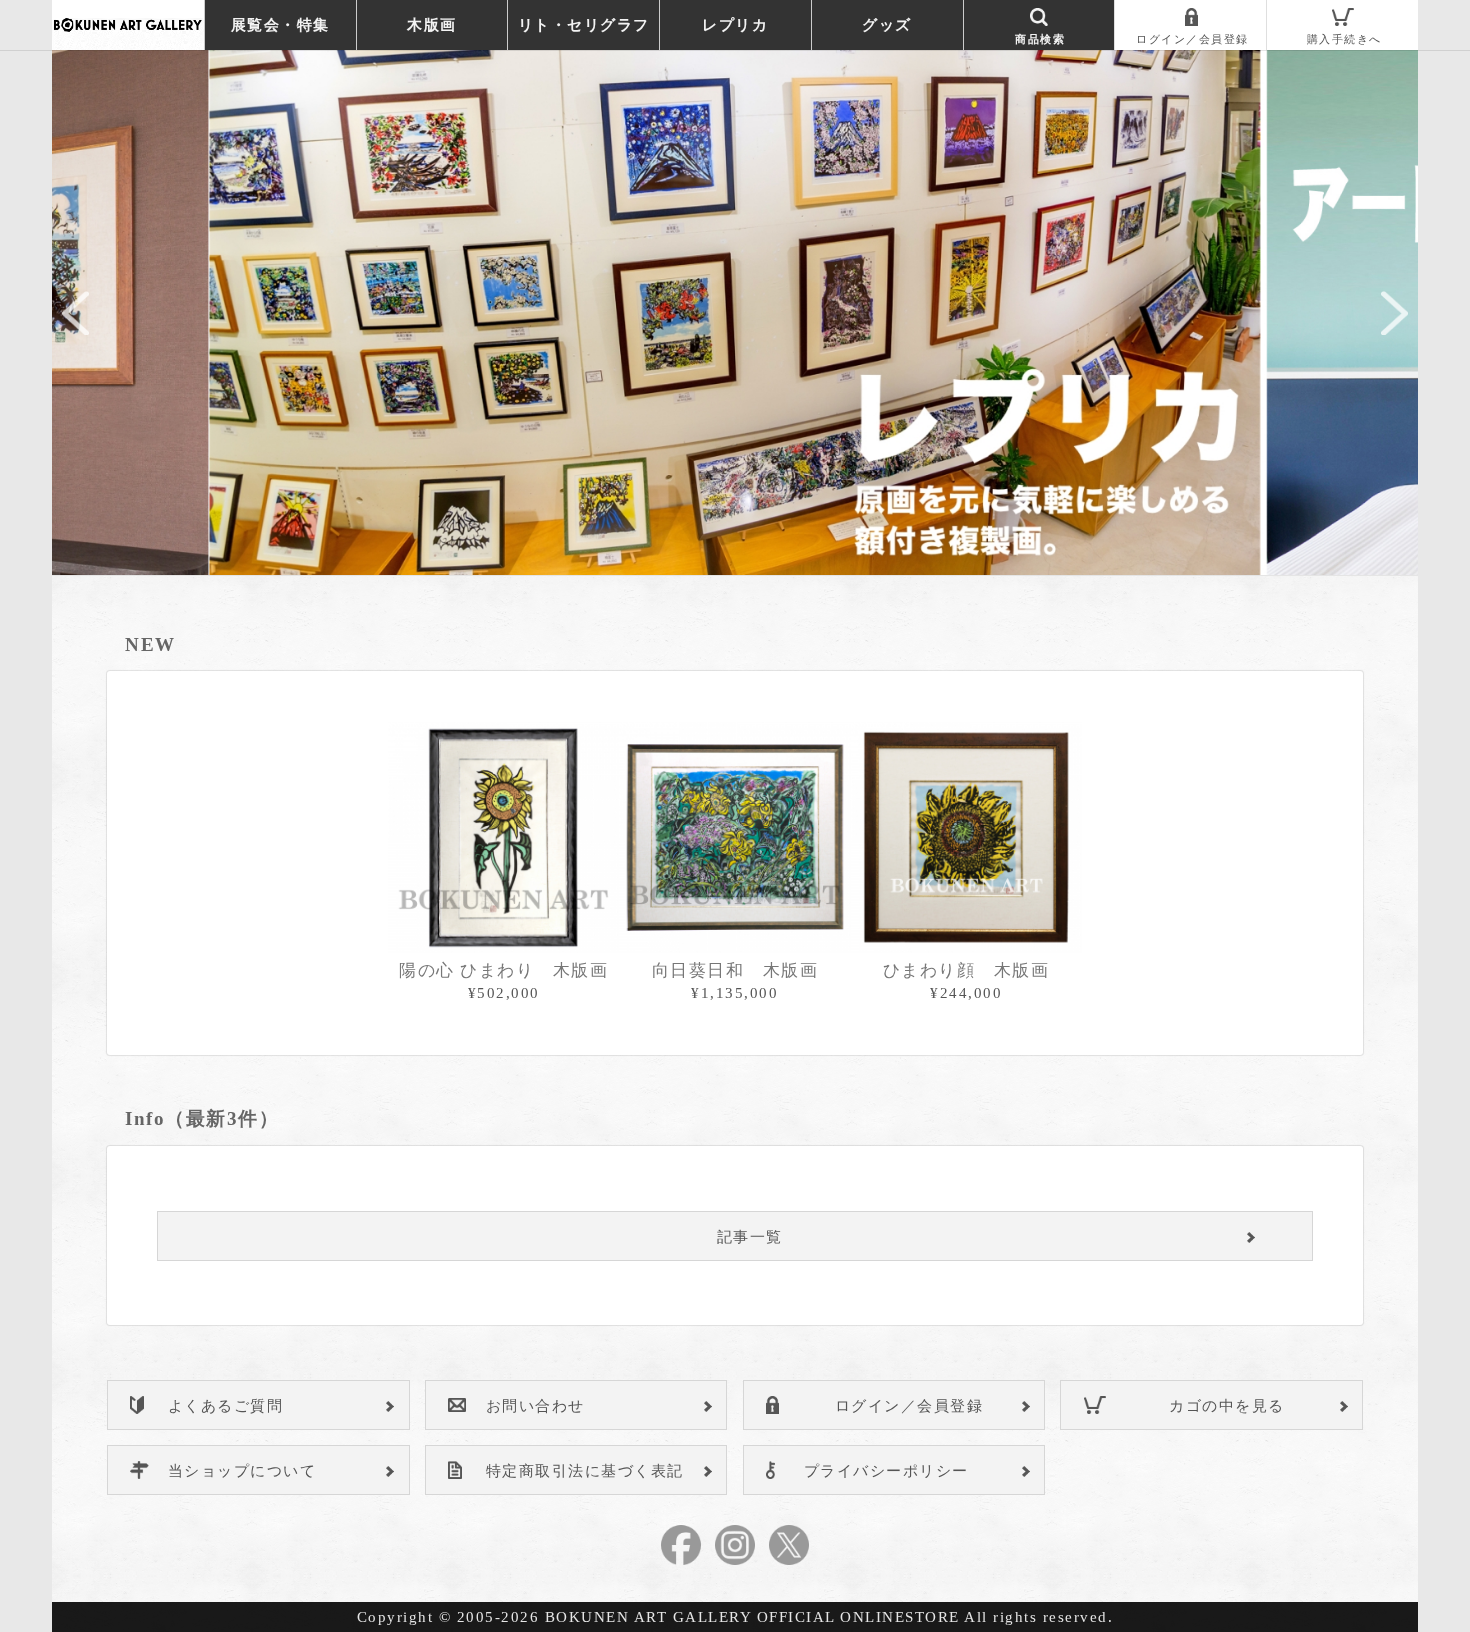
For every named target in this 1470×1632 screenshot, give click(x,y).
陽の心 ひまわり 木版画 (503, 970)
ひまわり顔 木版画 (966, 970)
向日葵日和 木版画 (735, 970)
